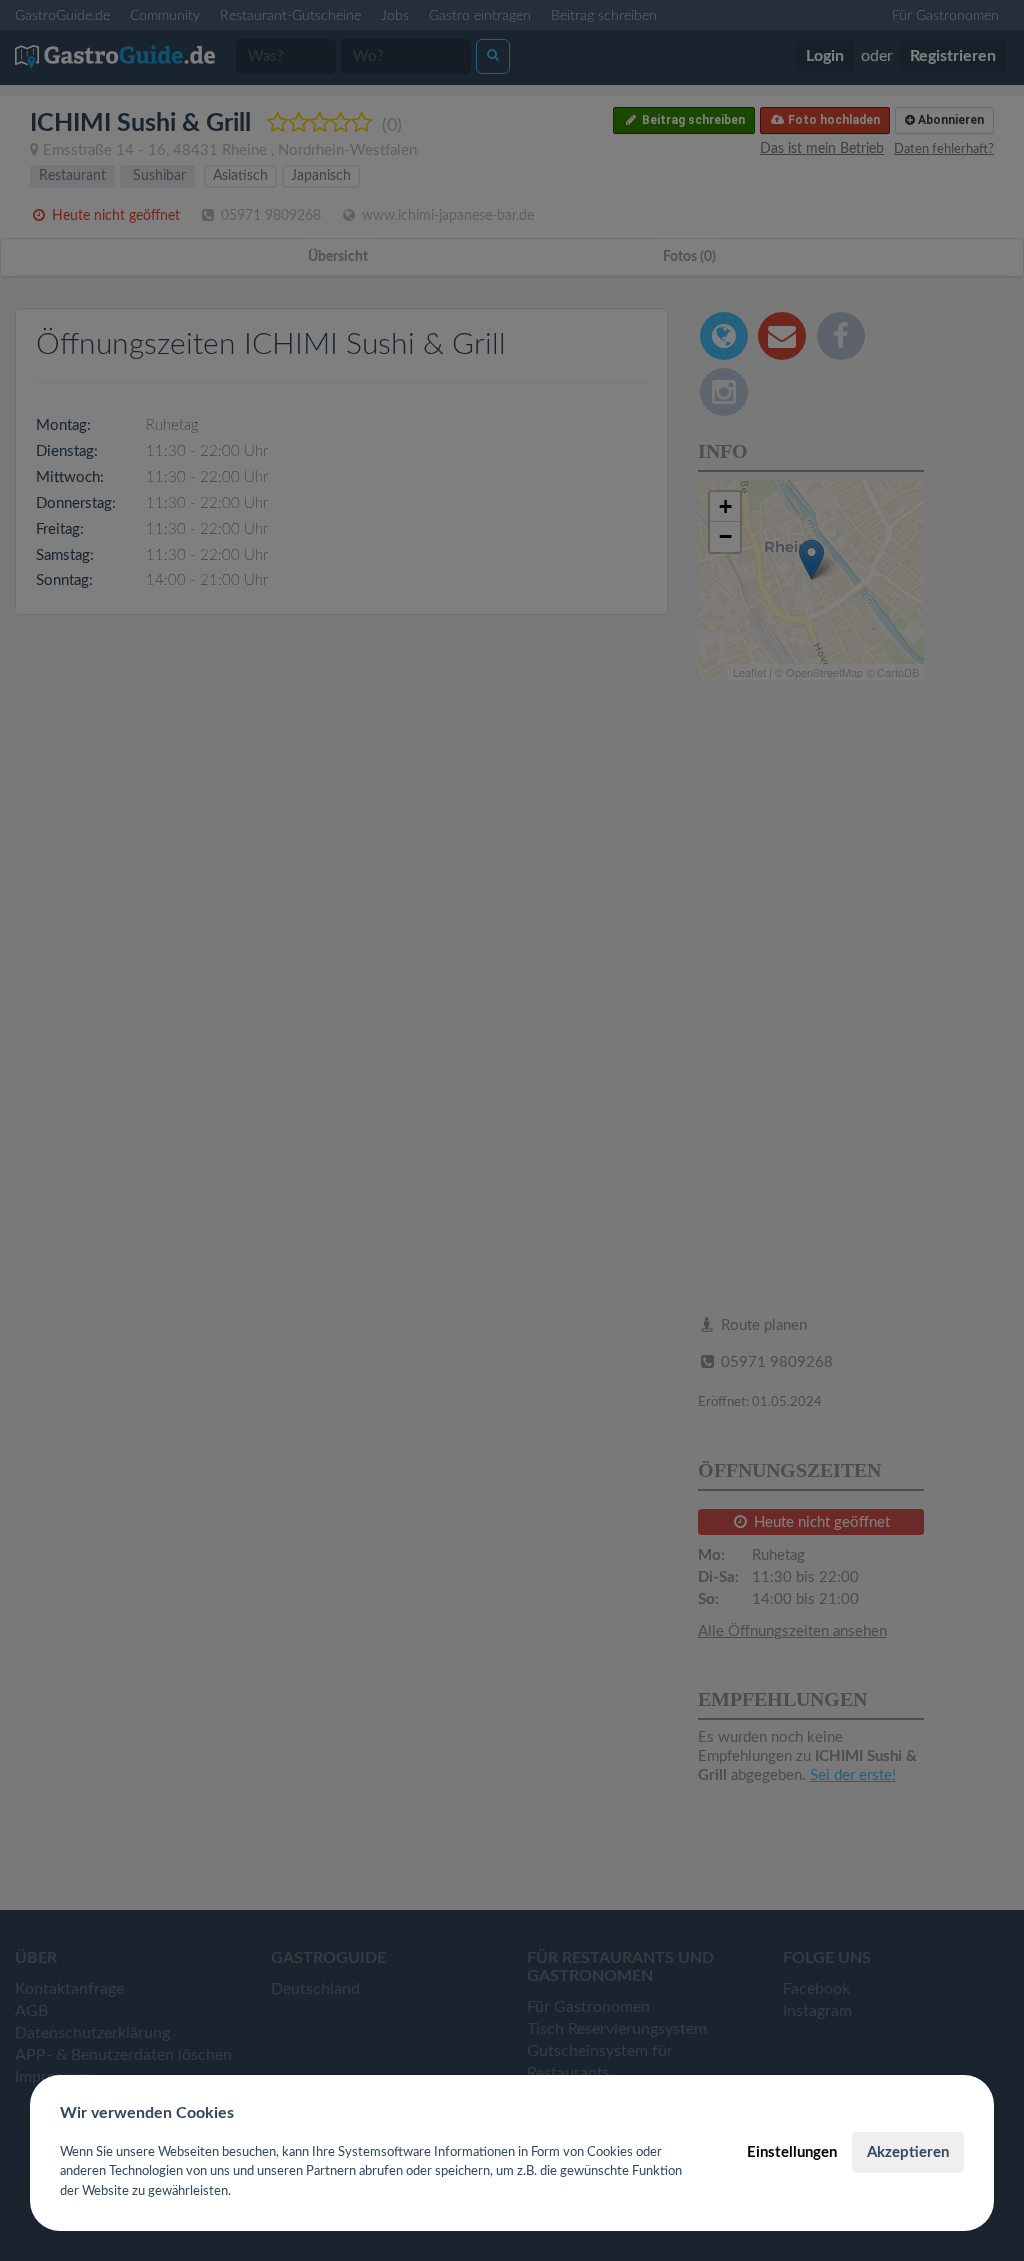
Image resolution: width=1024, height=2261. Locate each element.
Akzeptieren (908, 2152)
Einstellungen (792, 2152)
